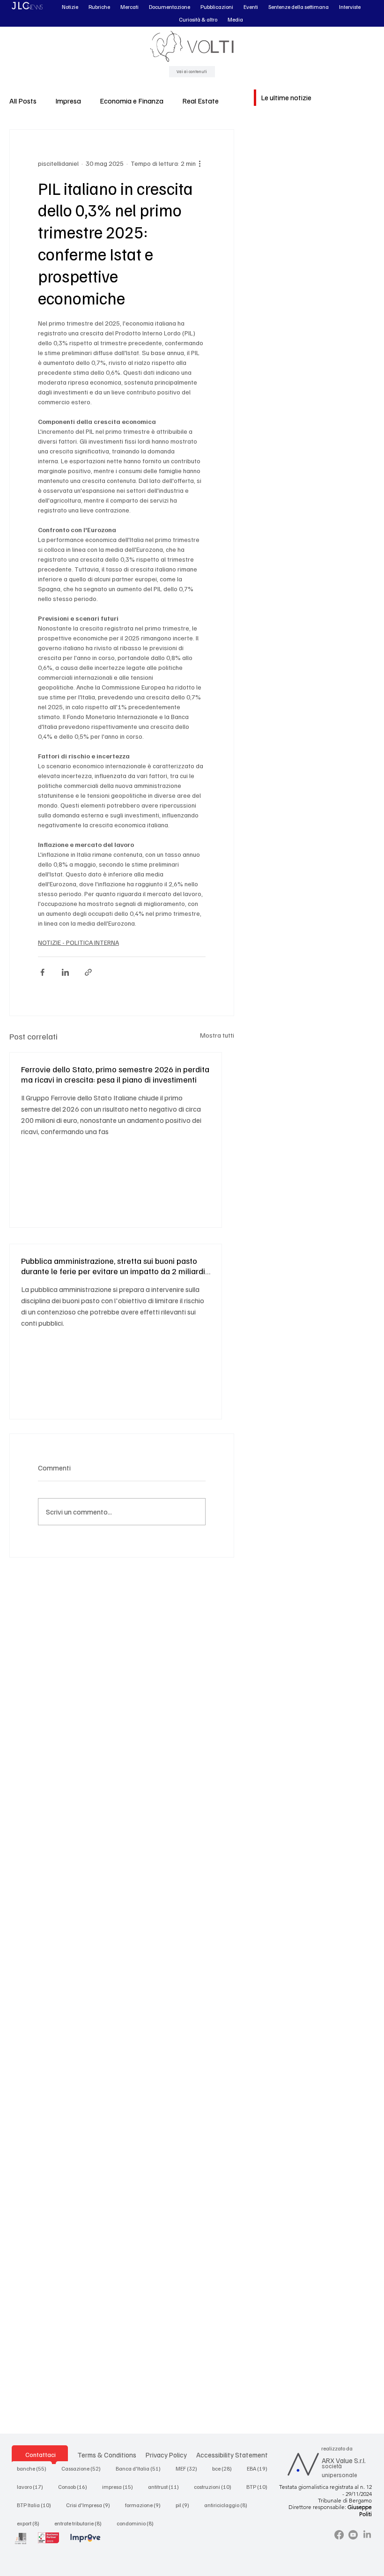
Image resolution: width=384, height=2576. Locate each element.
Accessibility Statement (232, 2454)
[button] (70, 7)
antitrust (166, 2487)
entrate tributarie (81, 2523)
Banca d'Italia (141, 2468)
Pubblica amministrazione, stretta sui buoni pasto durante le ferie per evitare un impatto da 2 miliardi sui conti (113, 1266)
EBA (260, 2468)
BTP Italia (37, 2505)
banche (34, 2468)
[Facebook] (339, 2535)
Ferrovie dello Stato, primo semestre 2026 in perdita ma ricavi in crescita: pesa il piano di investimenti (115, 1074)
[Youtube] (353, 2535)
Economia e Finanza (132, 101)
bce (225, 2468)
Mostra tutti (217, 1035)
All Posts (23, 101)
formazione (146, 2505)
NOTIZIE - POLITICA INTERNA (78, 942)
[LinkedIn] (367, 2535)
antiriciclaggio (229, 2505)
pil (185, 2505)
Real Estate (200, 101)
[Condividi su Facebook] (42, 972)
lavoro (33, 2487)
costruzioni (215, 2487)
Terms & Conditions (107, 2454)
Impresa (68, 101)
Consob (75, 2487)
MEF (189, 2468)
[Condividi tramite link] (88, 972)
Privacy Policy (166, 2454)
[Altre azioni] (200, 163)
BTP (260, 2487)
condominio (138, 2523)
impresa (120, 2487)
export (31, 2523)
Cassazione (84, 2468)
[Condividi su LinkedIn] (65, 972)
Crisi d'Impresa (91, 2505)
